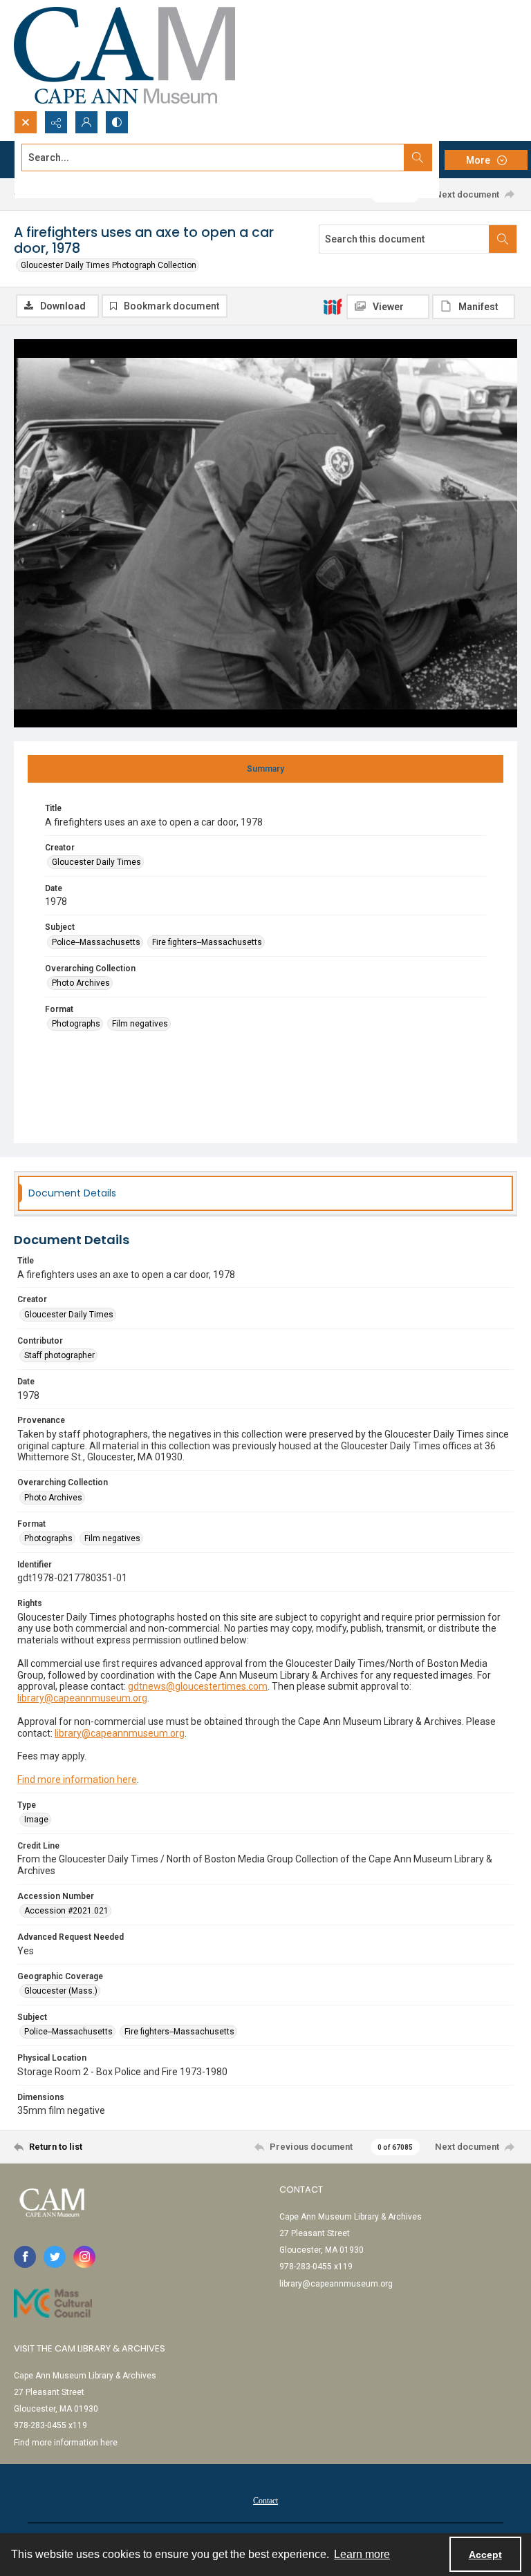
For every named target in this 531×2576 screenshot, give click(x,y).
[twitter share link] (55, 2257)
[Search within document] (503, 239)
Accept (485, 2555)
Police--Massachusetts (96, 942)
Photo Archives (81, 983)
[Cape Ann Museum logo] (124, 55)
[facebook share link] (25, 2257)
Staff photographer (59, 1355)
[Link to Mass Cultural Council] (53, 2303)
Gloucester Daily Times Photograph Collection (109, 265)
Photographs (76, 1024)
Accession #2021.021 (66, 1911)
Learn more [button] (362, 2554)
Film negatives (140, 1024)
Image (36, 1820)
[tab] (265, 769)
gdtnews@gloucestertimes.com (198, 1686)
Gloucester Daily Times (96, 862)
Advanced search (56, 182)
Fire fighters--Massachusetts (207, 942)
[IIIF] (333, 306)
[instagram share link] (84, 2257)
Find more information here (77, 1780)
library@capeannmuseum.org (82, 1698)
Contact (265, 2501)
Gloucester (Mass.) (61, 1991)
